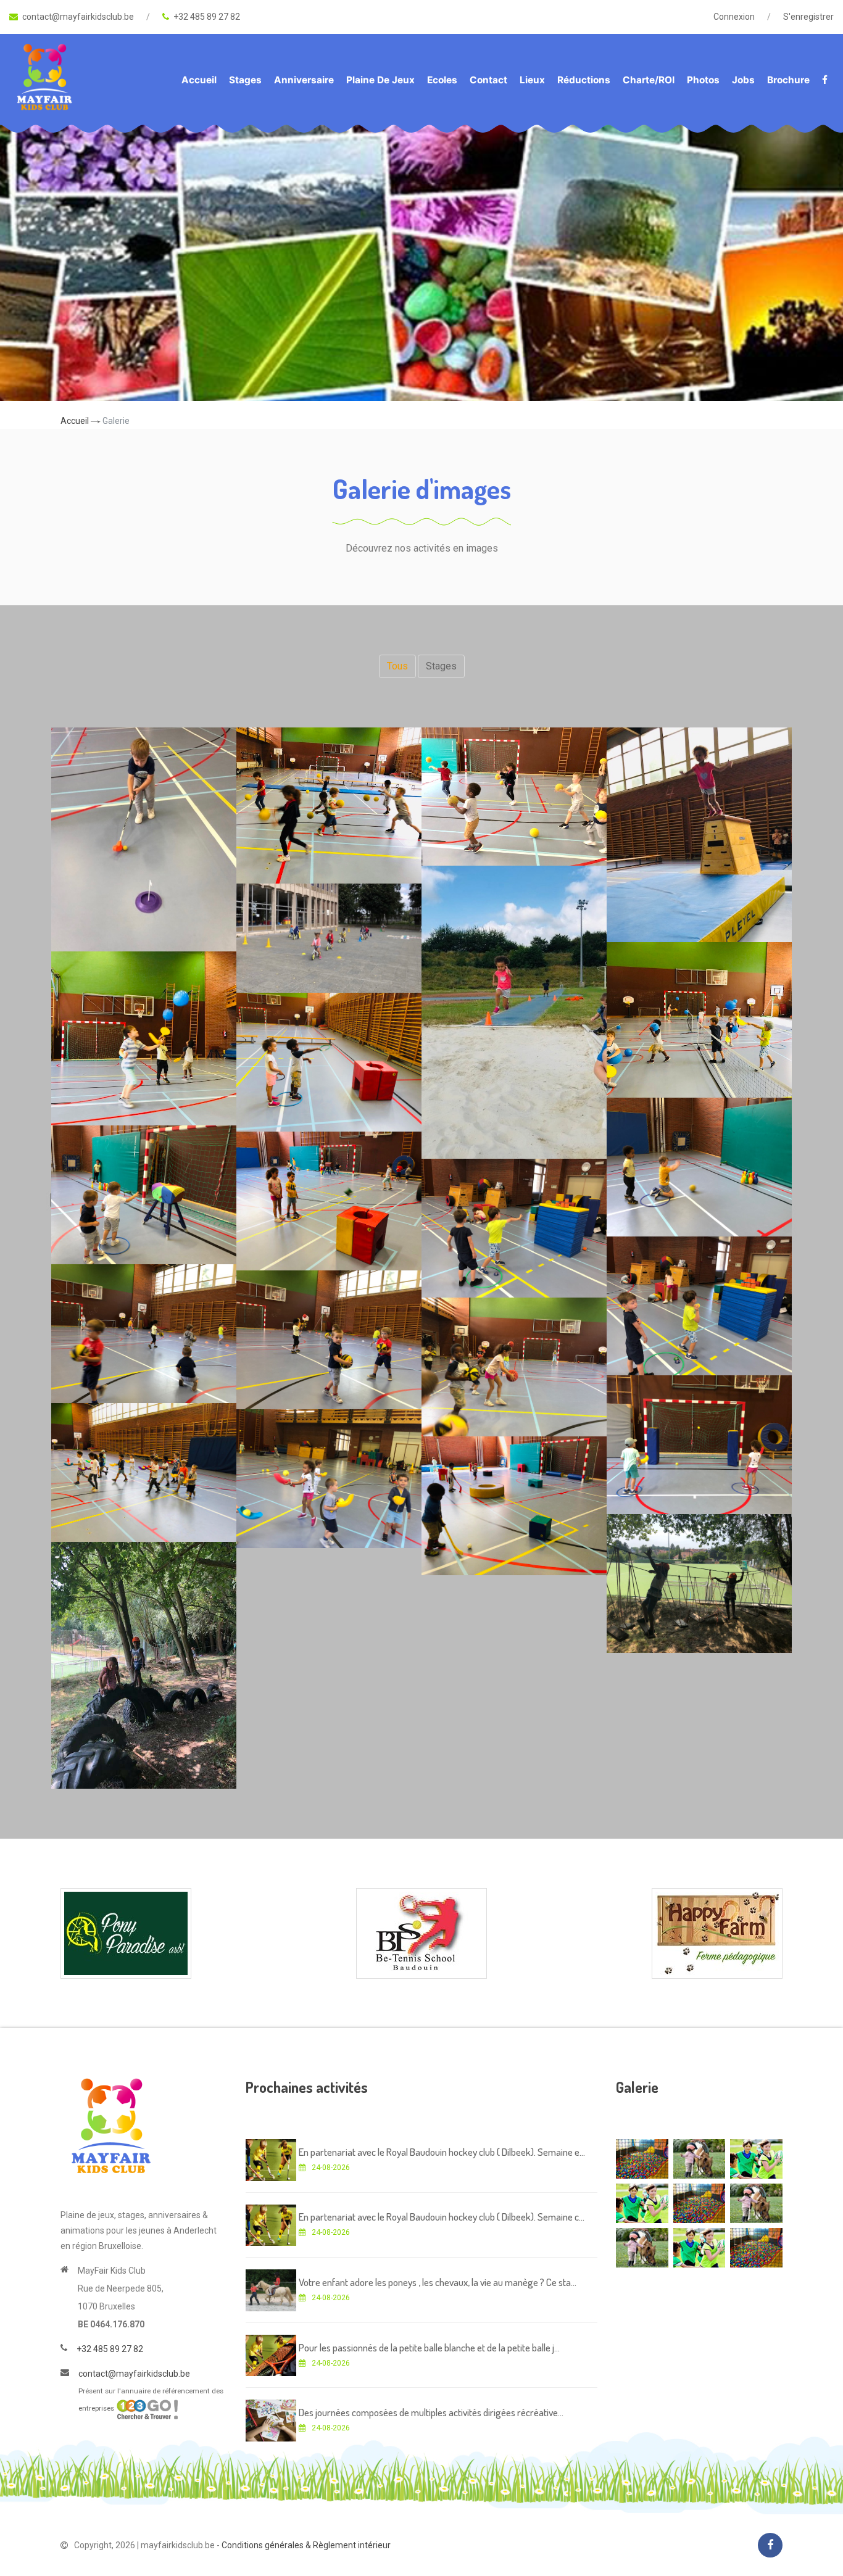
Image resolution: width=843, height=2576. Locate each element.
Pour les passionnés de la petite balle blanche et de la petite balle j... (429, 2347)
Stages (245, 80)
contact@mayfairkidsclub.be (78, 17)
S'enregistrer (808, 17)
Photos (703, 80)
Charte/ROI (649, 80)
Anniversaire (304, 80)
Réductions (584, 80)
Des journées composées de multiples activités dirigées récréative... (431, 2412)
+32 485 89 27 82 (207, 17)
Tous (397, 666)
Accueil (199, 80)
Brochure (788, 80)
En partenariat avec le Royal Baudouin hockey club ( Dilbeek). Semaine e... (442, 2152)
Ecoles (442, 80)
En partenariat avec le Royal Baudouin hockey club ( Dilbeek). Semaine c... (442, 2217)
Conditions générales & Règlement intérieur (306, 2545)
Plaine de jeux (380, 80)
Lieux (532, 80)
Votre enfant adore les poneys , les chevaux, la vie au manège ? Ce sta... (438, 2282)
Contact (488, 80)
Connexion (734, 17)
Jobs (743, 80)
